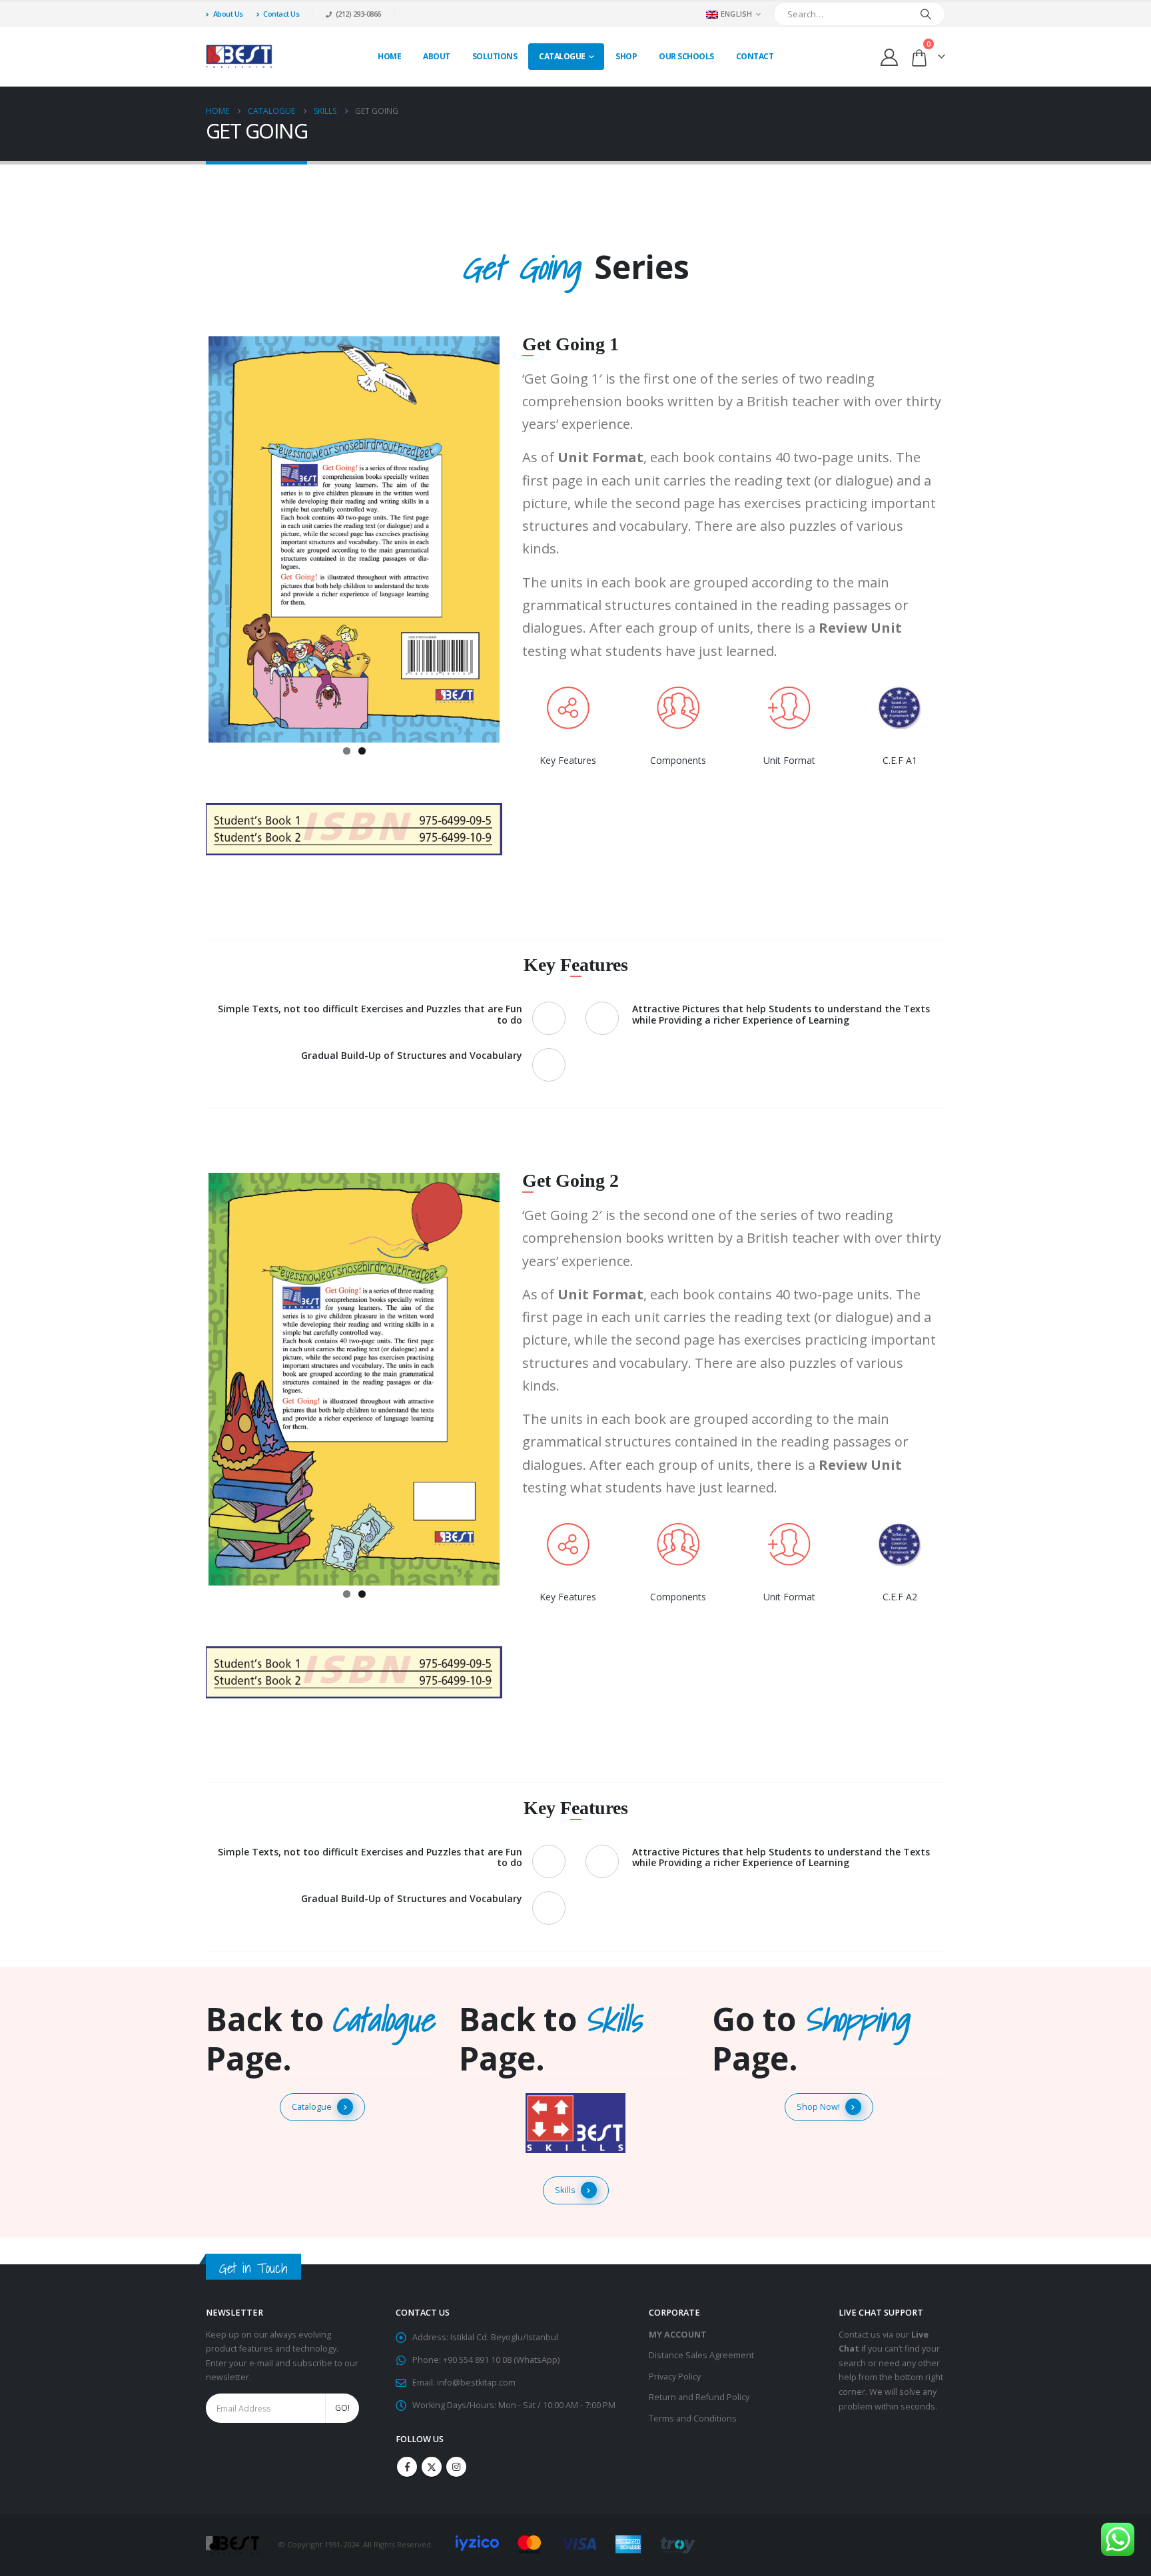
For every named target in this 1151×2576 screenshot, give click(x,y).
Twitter (432, 2467)
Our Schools (686, 56)
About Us (228, 14)
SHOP (626, 56)
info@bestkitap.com (476, 2383)
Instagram (456, 2467)
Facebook (407, 2467)
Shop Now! (818, 2106)
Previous (189, 537)
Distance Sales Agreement (701, 2355)
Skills (565, 2190)
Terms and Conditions (693, 2418)
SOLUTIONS (495, 56)
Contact (755, 56)
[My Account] (890, 57)
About (437, 56)
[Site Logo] (239, 57)
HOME (389, 56)
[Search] (926, 14)
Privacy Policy (675, 2377)
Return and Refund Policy (699, 2397)
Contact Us (281, 14)
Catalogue (562, 56)
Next (520, 537)
